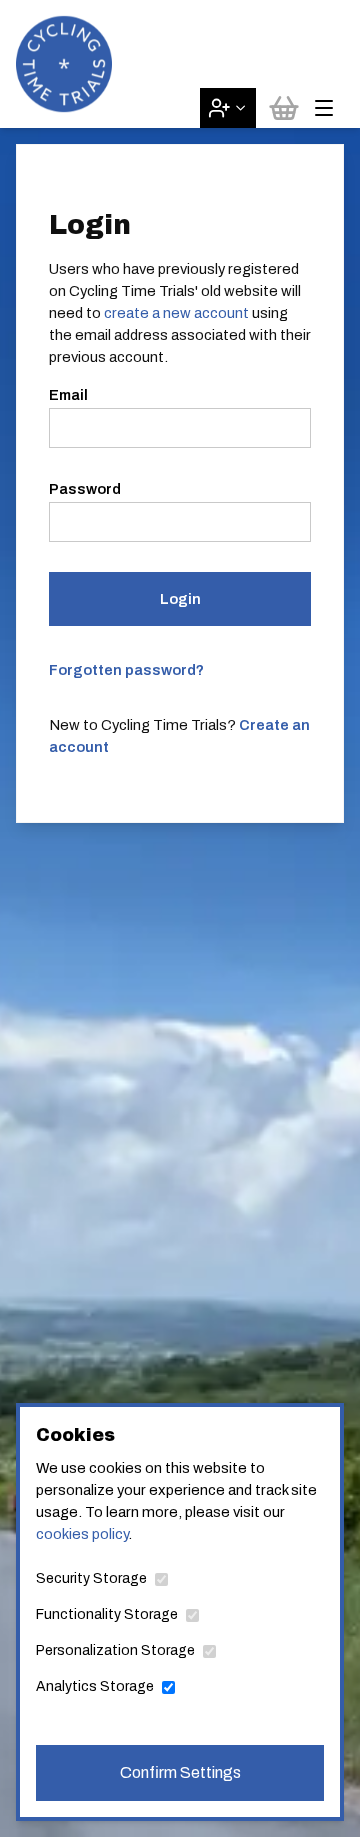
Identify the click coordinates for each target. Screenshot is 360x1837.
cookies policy (82, 1534)
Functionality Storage (107, 1614)
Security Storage (91, 1578)
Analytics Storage (95, 1686)
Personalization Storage (115, 1650)
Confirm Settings (180, 1772)
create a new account (176, 313)
